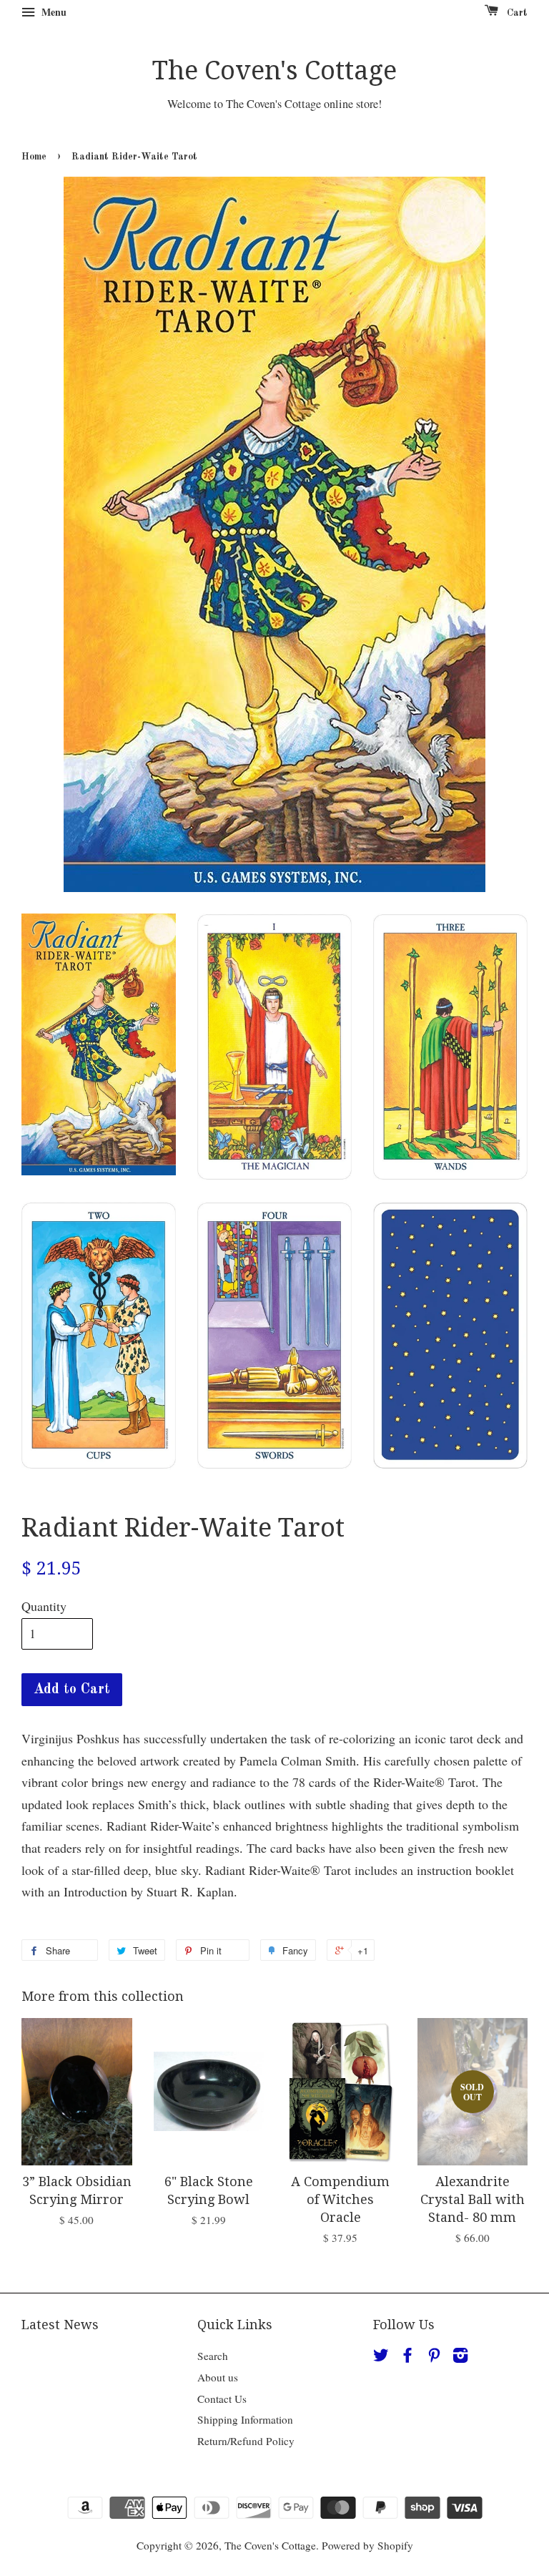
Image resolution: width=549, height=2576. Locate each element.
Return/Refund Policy (246, 2441)
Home (34, 157)
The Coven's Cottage (274, 70)
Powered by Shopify (367, 2545)
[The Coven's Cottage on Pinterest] (434, 2357)
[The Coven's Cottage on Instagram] (460, 2357)
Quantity (44, 1606)
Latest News (60, 2325)
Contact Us (222, 2399)
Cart (516, 13)
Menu (53, 12)
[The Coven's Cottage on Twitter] (381, 2357)
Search (213, 2356)
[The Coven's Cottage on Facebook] (407, 2357)
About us (218, 2377)
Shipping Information (245, 2419)
